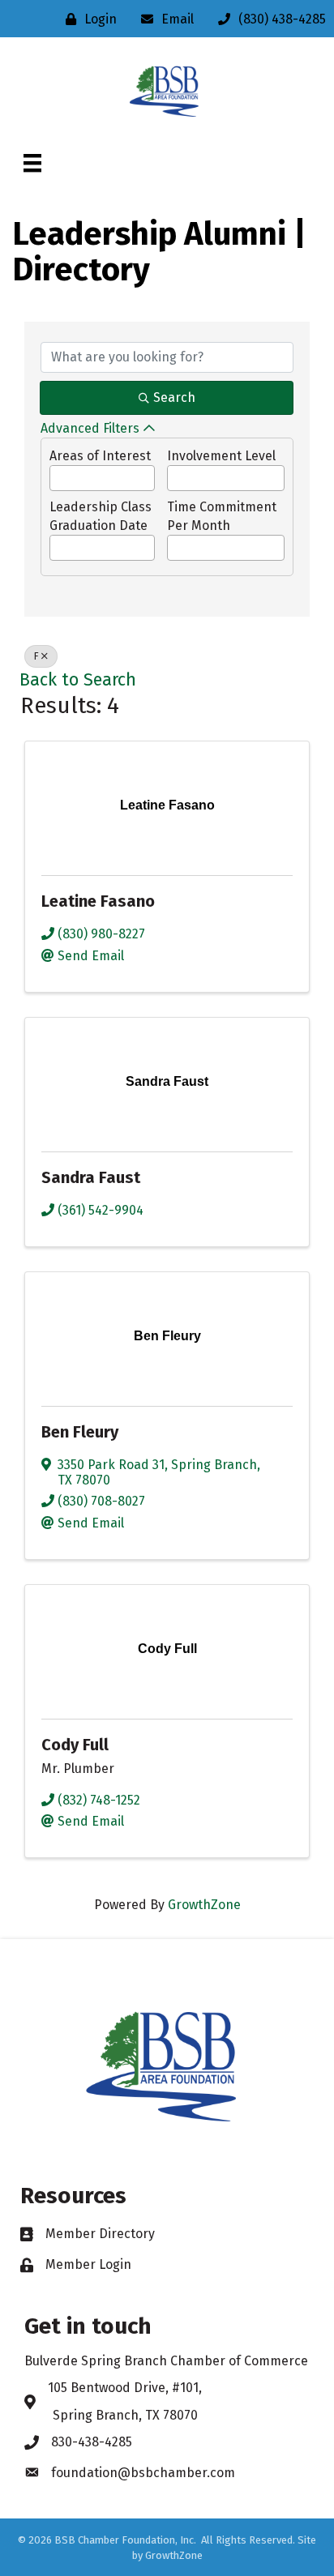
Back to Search (78, 680)
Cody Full (75, 1745)
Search (174, 397)
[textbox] (55, 474)
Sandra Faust (91, 1177)
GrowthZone (204, 1905)
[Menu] (32, 163)
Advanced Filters (90, 428)
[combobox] (102, 478)
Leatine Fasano (98, 901)
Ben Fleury (80, 1432)
